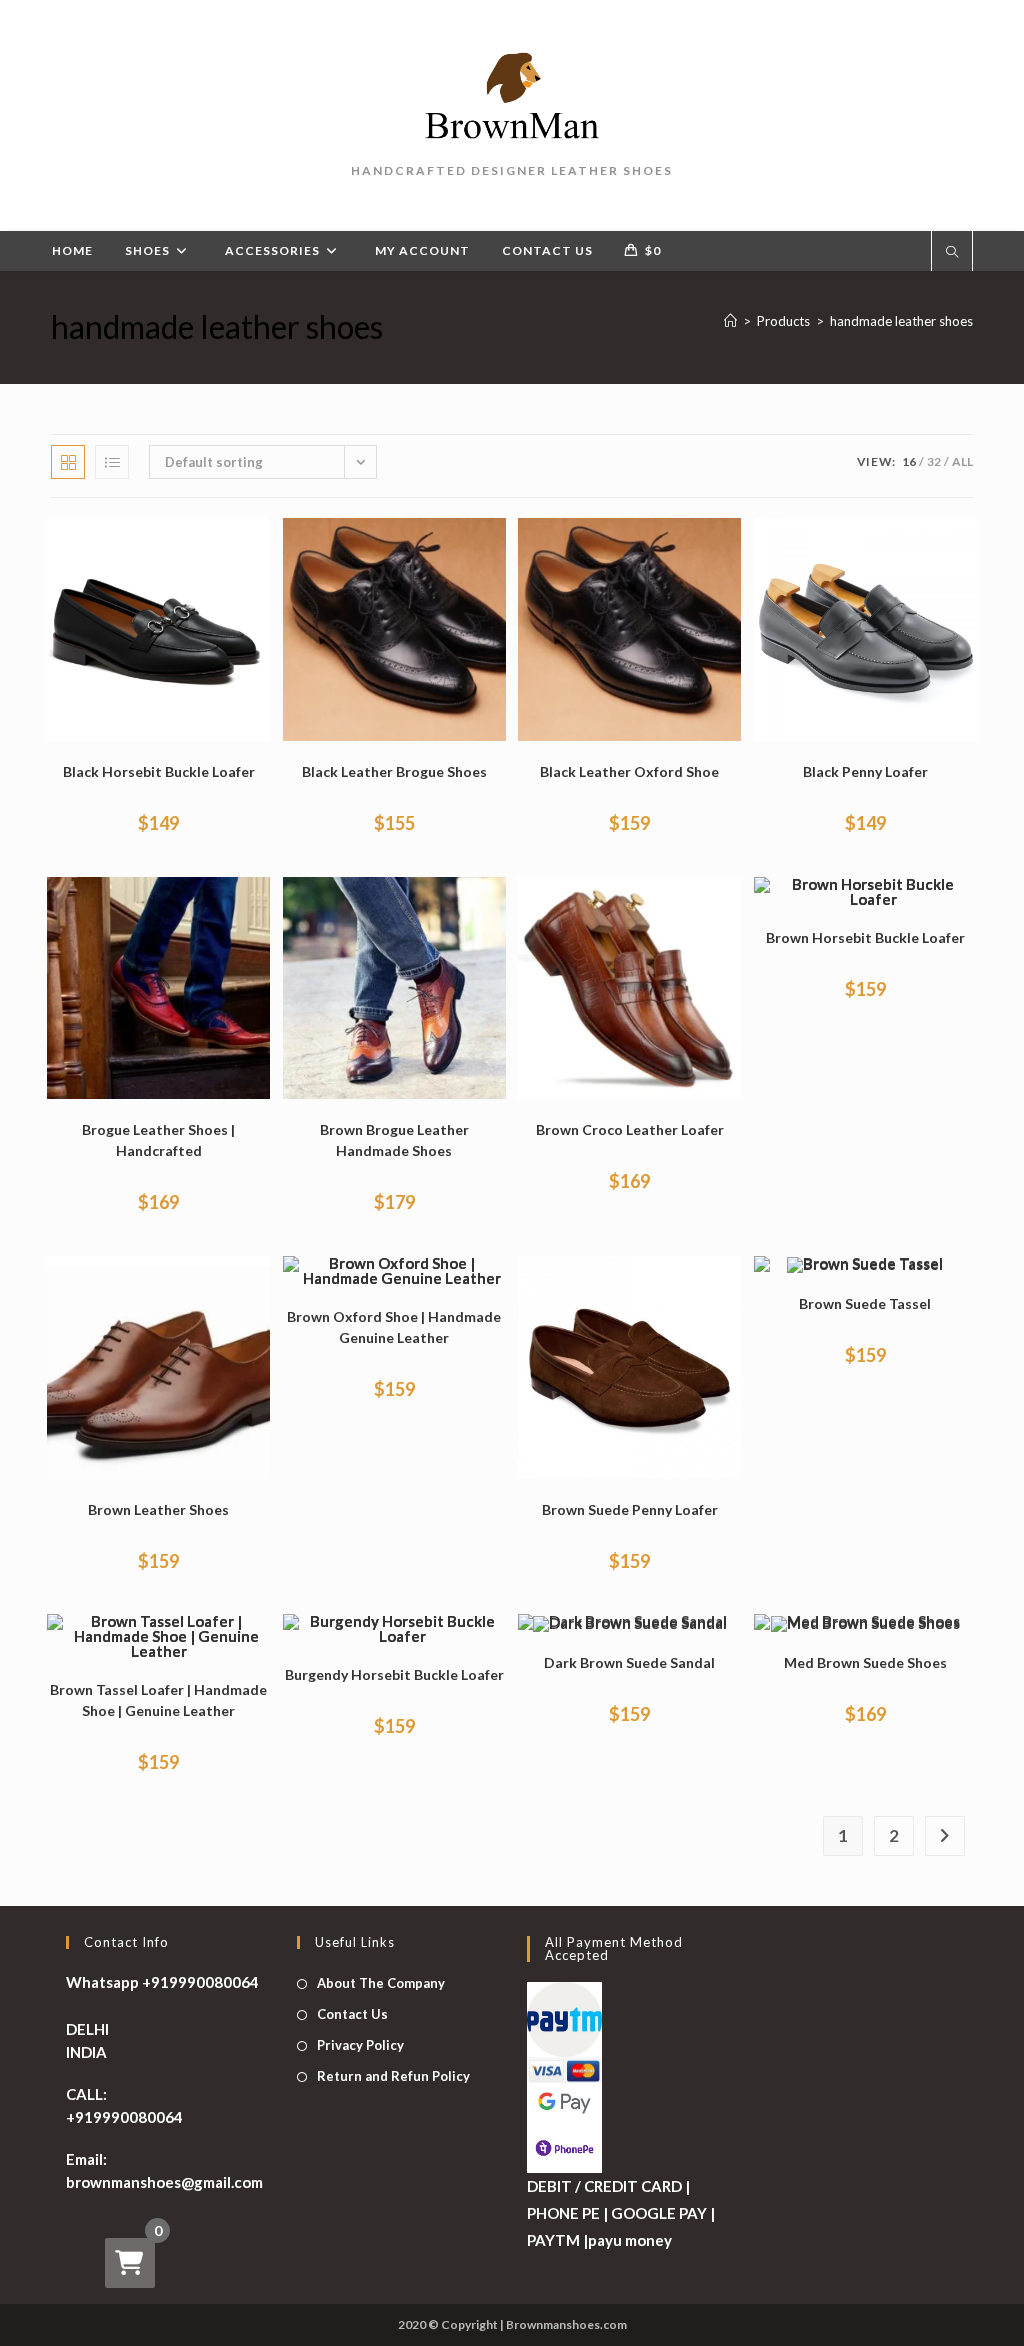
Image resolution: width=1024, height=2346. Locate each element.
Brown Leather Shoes (158, 1509)
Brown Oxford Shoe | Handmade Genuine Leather (394, 1327)
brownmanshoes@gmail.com (164, 2182)
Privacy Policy (360, 2045)
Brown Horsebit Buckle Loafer (865, 937)
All (962, 461)
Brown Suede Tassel (865, 1303)
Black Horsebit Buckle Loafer (159, 771)
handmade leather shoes (901, 321)
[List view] (112, 462)
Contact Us (352, 2014)
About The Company (381, 1983)
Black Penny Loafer (865, 771)
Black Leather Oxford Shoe (629, 771)
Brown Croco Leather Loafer (630, 1129)
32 (934, 461)
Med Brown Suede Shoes (865, 1662)
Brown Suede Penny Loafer (630, 1509)
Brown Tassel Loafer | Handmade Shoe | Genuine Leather (158, 1700)
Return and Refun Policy (393, 2076)
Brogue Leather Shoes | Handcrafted (158, 1140)
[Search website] (952, 253)
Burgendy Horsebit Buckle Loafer (394, 1674)
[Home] (730, 321)
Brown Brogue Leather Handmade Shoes (394, 1140)
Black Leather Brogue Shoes (394, 771)
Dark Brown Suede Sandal (629, 1662)
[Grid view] (68, 462)
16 (909, 461)
